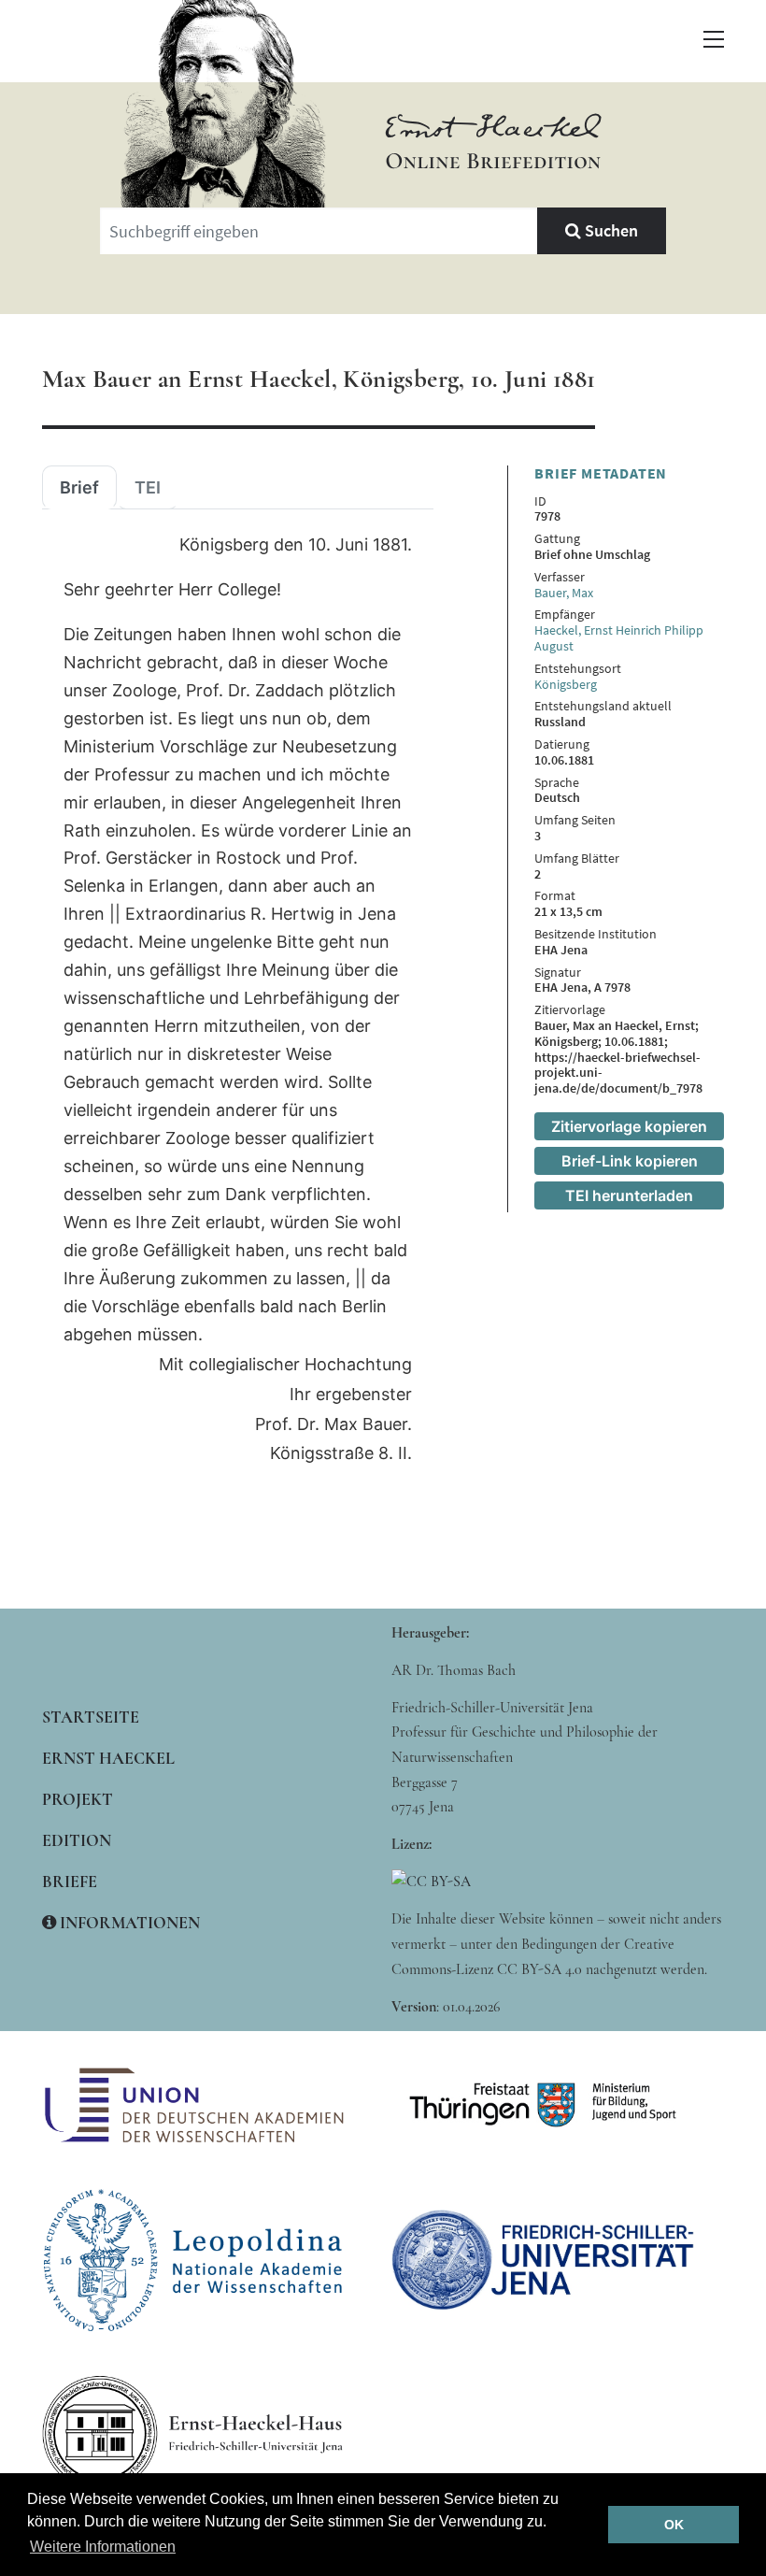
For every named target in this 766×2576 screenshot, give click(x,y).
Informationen (128, 1923)
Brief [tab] (79, 488)
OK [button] (674, 2525)
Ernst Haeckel (108, 1758)
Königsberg (566, 684)
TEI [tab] (148, 488)
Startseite (91, 1717)
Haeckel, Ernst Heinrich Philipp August (619, 638)
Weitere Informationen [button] (103, 2547)
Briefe (70, 1882)
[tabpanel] (238, 1000)
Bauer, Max (564, 593)
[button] (714, 39)
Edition (77, 1840)
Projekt (78, 1799)
